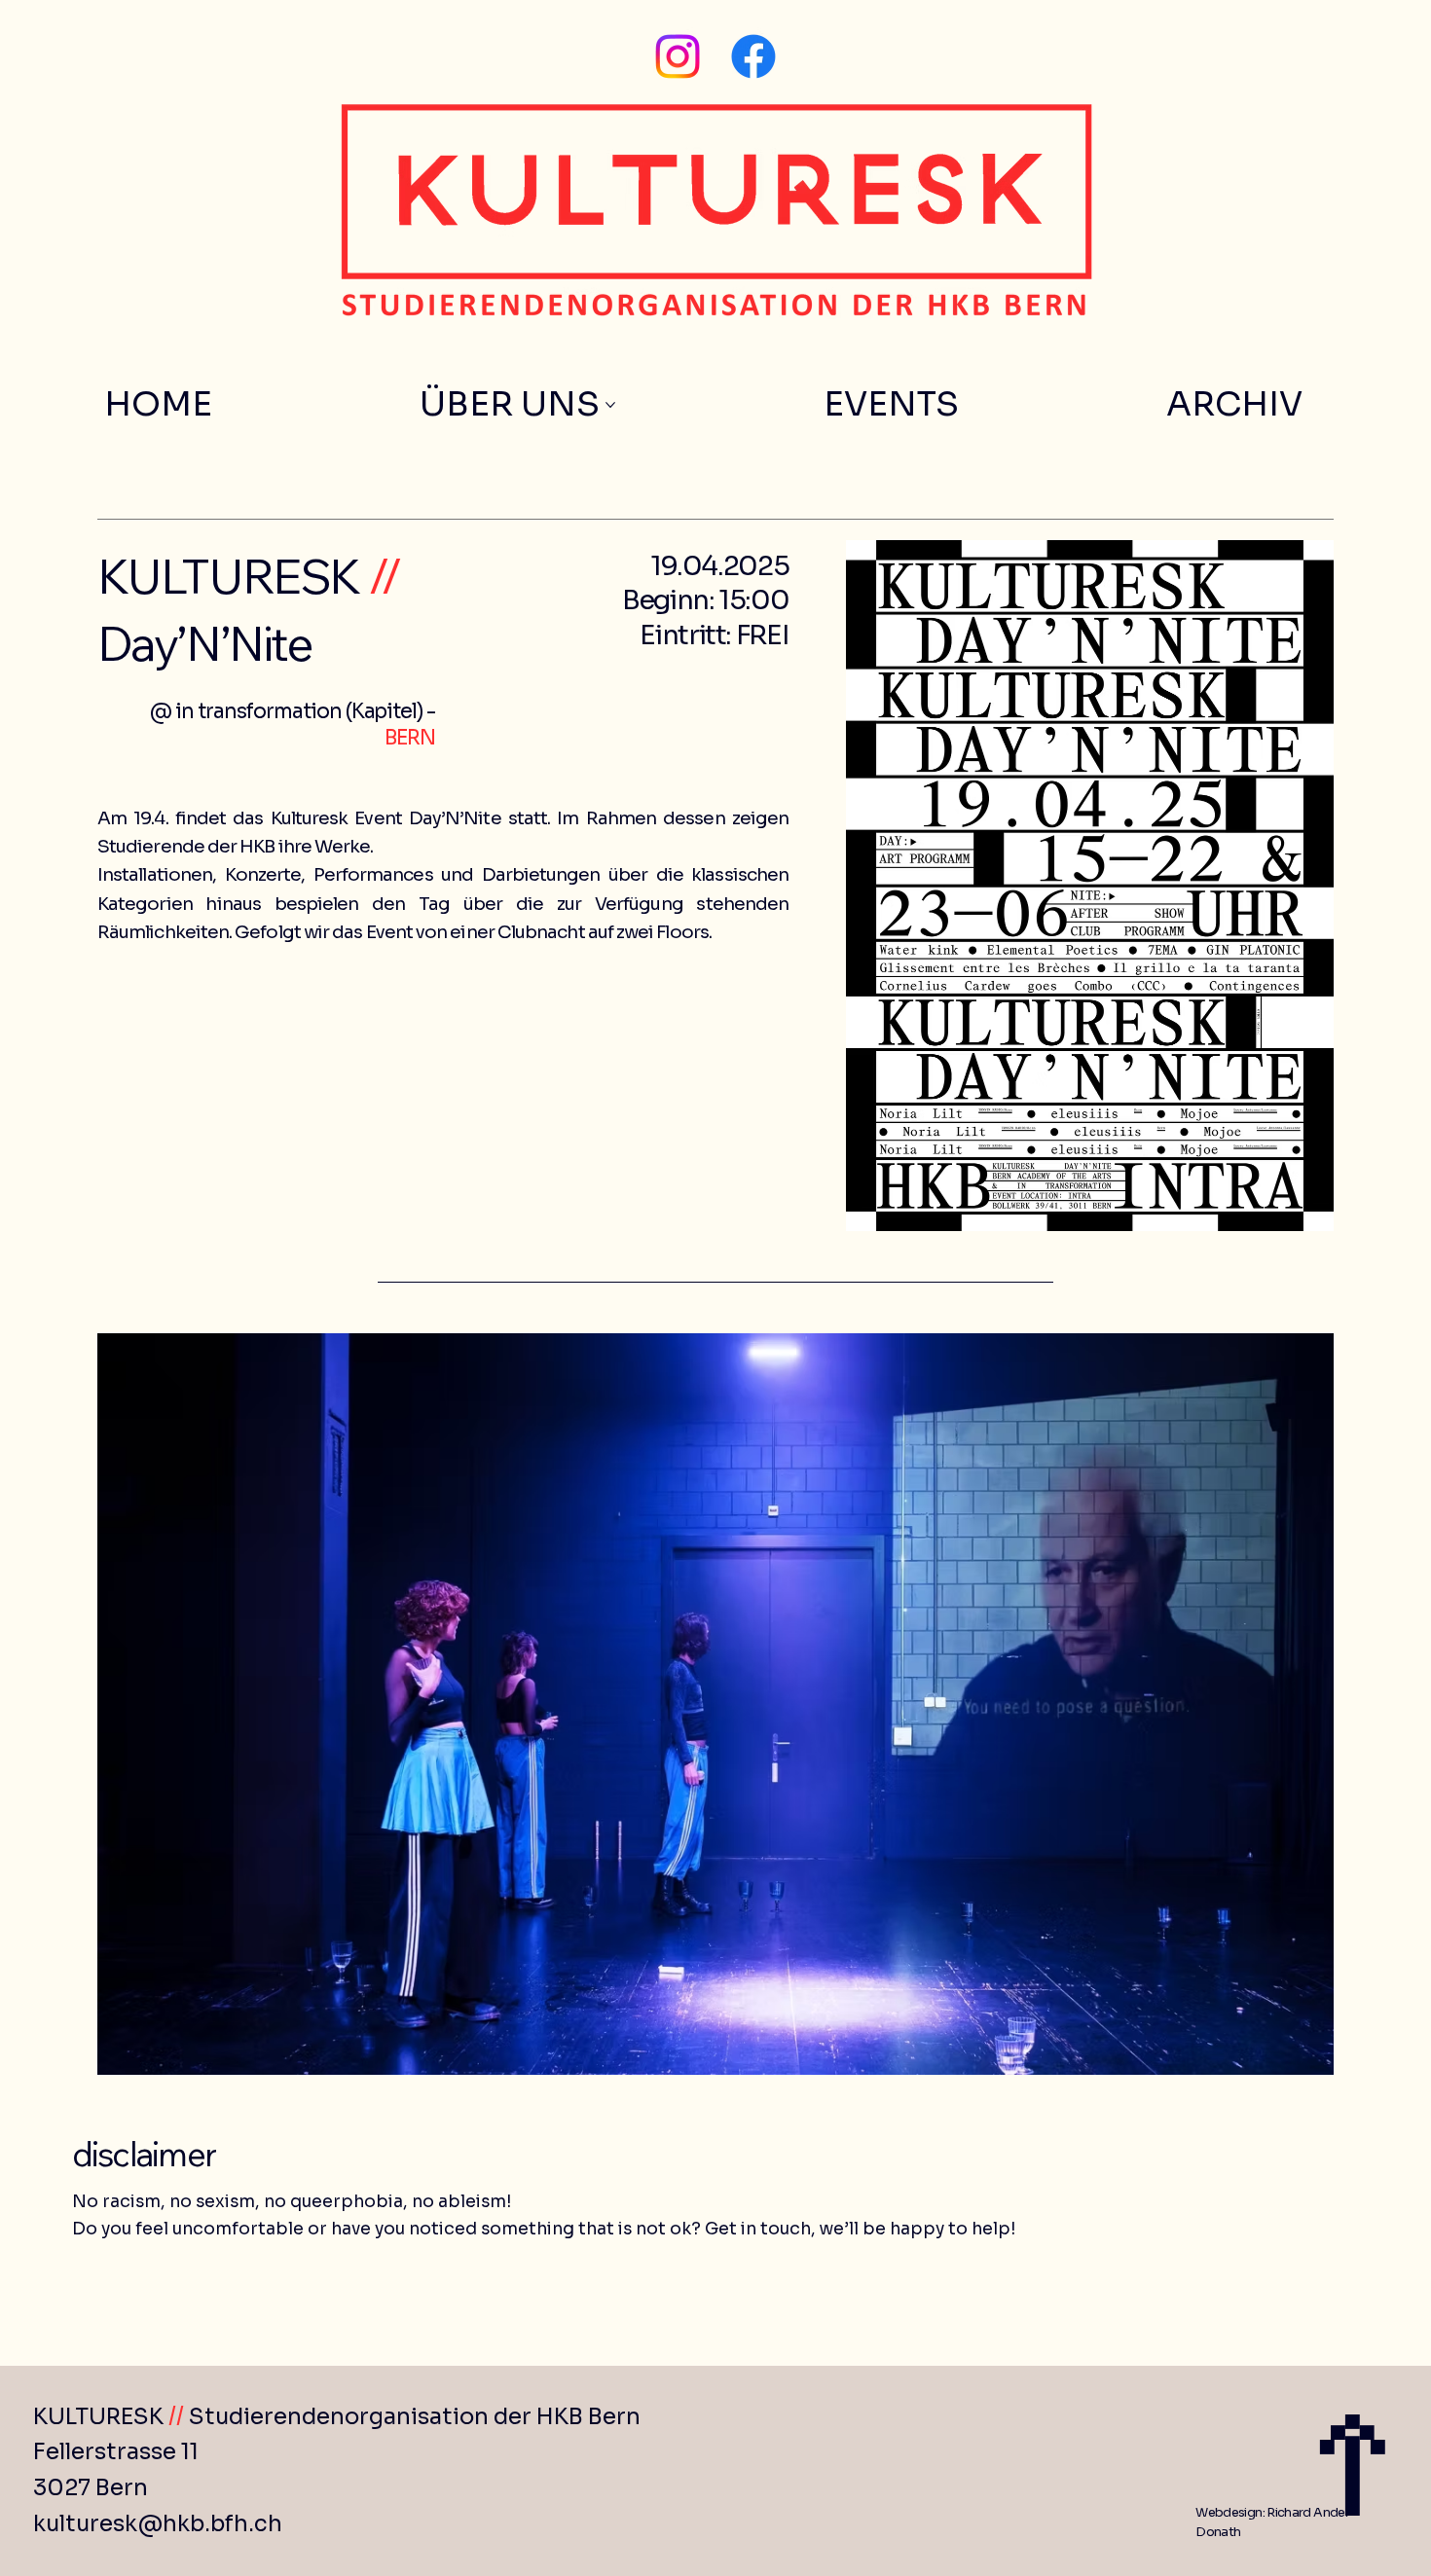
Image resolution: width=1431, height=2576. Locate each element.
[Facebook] (753, 56)
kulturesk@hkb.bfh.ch (158, 2524)
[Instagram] (678, 56)
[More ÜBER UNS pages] (610, 405)
